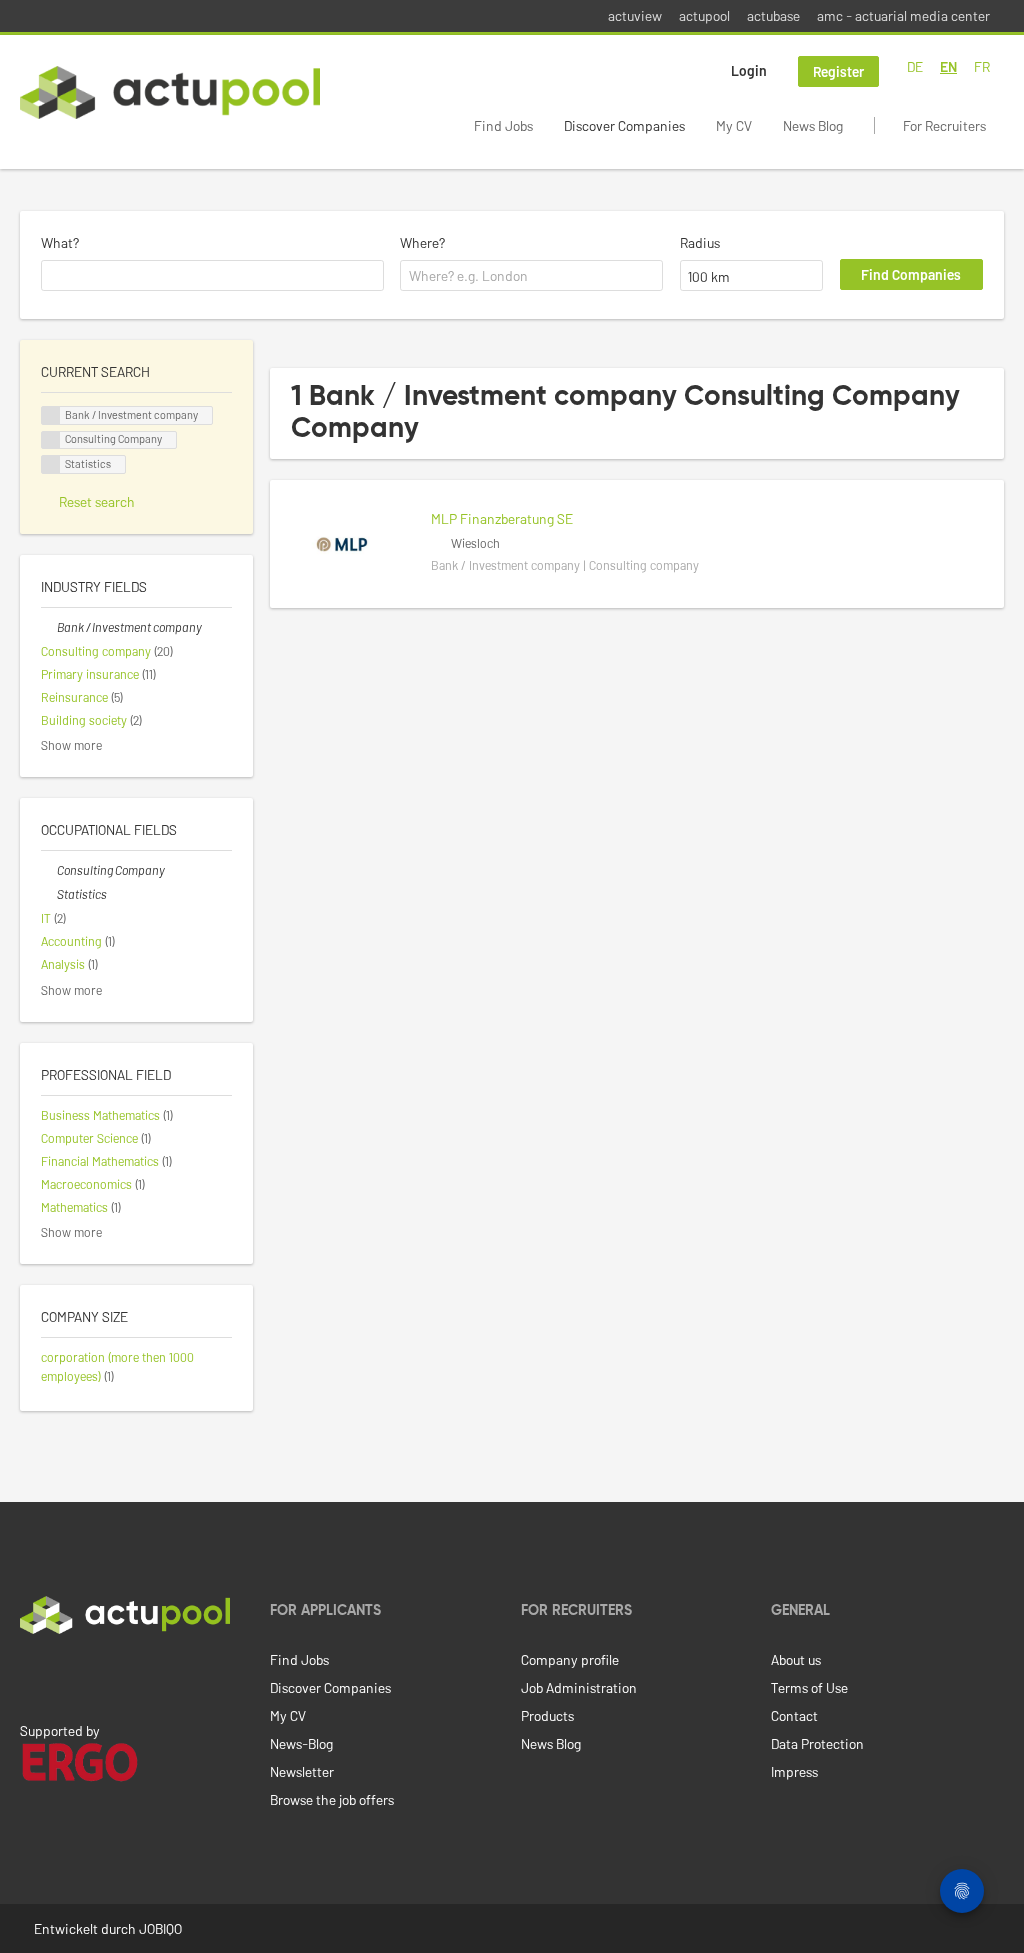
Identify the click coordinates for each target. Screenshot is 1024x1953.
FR (982, 66)
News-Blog (301, 1743)
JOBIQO (160, 1928)
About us (796, 1659)
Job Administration (579, 1687)
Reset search (97, 501)
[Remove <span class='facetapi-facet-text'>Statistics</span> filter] (51, 464)
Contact (794, 1715)
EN (948, 66)
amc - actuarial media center (903, 15)
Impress (794, 1771)
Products (547, 1715)
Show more (71, 745)
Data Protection (817, 1743)
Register (838, 71)
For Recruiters (944, 125)
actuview (635, 15)
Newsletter (302, 1771)
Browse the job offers (332, 1799)
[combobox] (212, 276)
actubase (773, 15)
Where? (422, 242)
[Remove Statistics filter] (49, 894)
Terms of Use (809, 1687)
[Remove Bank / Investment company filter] (49, 627)
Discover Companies (624, 125)
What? (60, 242)
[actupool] (170, 92)
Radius (700, 242)
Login (749, 70)
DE (915, 66)
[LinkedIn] (31, 1676)
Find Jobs (503, 125)
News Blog (813, 125)
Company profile (570, 1659)
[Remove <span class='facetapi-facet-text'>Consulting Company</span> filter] (51, 440)
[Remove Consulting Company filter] (49, 870)
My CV (734, 125)
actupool (704, 15)
